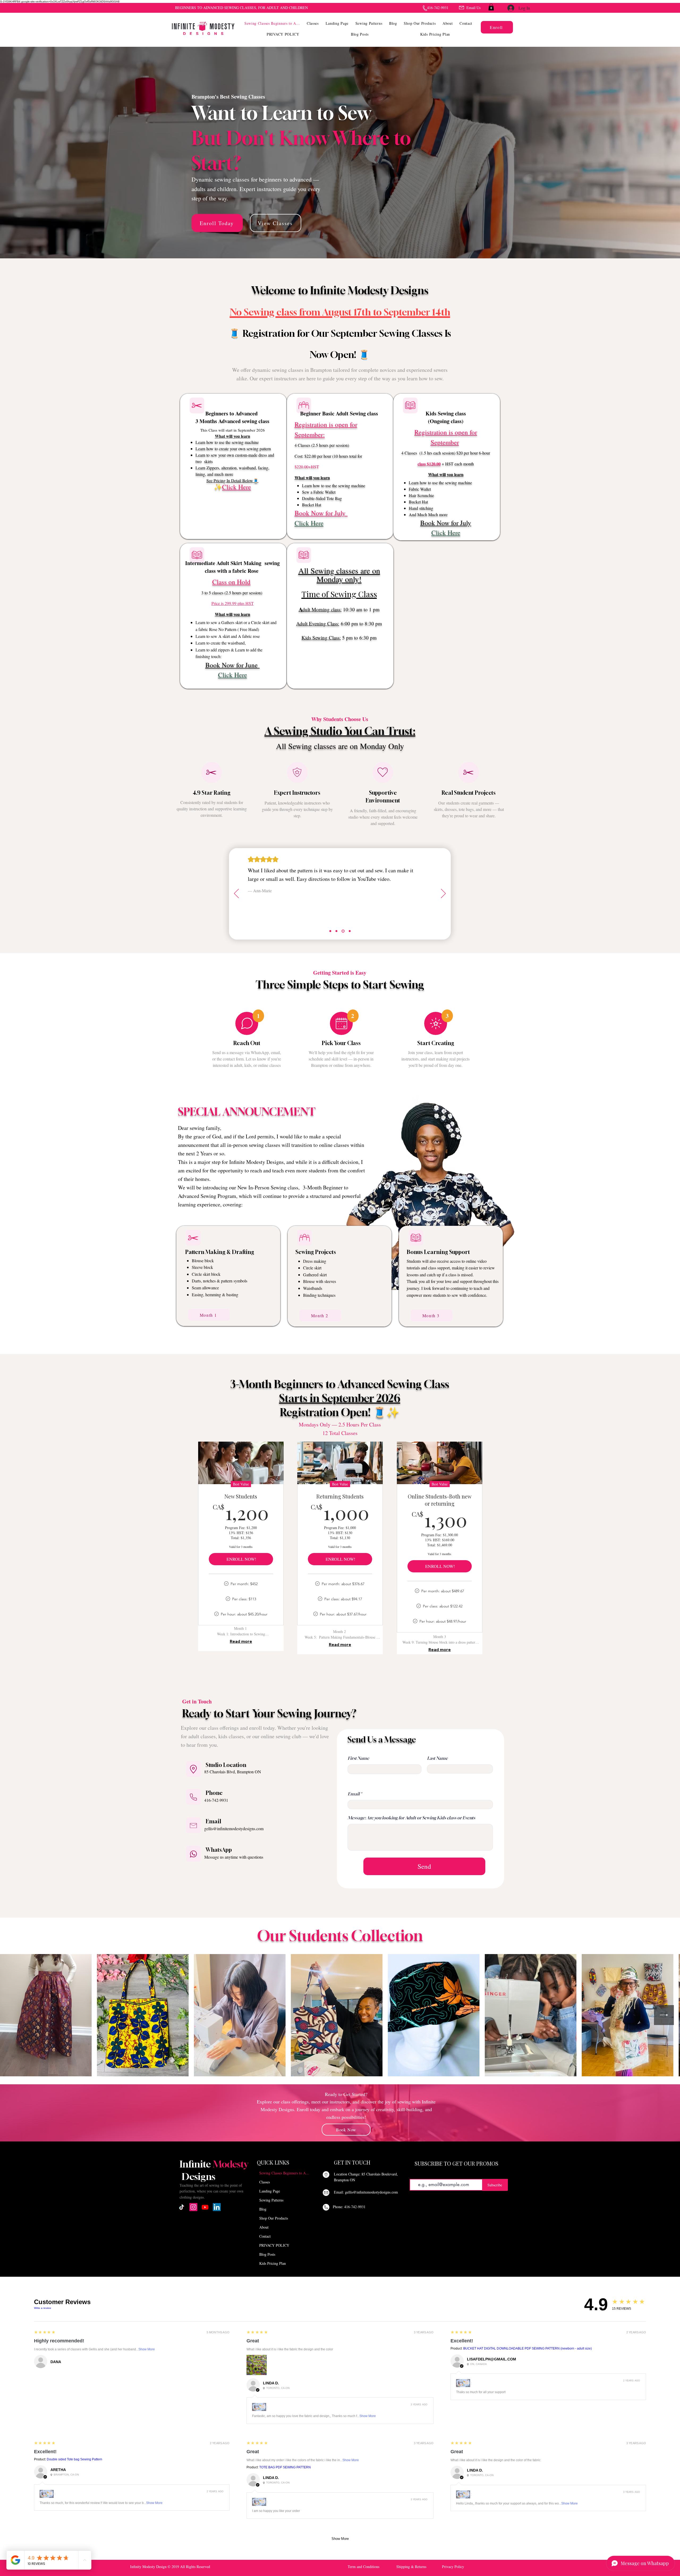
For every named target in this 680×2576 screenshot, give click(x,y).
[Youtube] (205, 2207)
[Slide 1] (331, 931)
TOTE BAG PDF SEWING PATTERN (285, 2467)
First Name (358, 1758)
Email (354, 1794)
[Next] (443, 894)
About (264, 2227)
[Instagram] (193, 2207)
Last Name (437, 1758)
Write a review (42, 2308)
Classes (265, 2182)
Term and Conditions (364, 2567)
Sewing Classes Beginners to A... (279, 2173)
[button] (313, 23)
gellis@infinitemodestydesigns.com (234, 1828)
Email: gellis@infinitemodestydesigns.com (366, 2192)
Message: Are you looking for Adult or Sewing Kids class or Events (411, 1818)
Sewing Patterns (271, 2200)
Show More (147, 2349)
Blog (263, 2209)
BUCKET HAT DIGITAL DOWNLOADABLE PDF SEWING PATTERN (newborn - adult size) (528, 2348)
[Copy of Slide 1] (337, 931)
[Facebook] (228, 2207)
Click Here (237, 487)
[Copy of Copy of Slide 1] (344, 931)
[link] (491, 7)
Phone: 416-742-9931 (349, 2207)
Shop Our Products (274, 2218)
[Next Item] (664, 2015)
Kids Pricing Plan (273, 2263)
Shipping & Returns (411, 2567)
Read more (241, 1641)
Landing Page (270, 2191)
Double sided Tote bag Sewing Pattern (75, 2459)
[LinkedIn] (217, 2207)
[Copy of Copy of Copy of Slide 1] (350, 931)
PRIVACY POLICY (274, 2245)
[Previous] (236, 894)
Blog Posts (267, 2254)
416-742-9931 (216, 1800)
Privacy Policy (453, 2567)
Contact (265, 2236)
